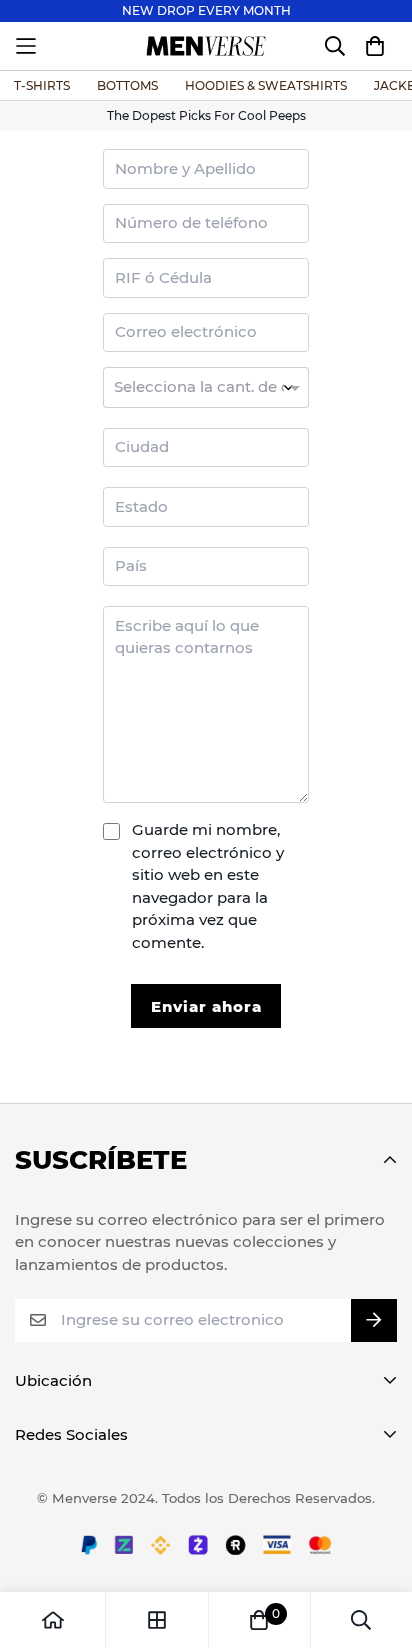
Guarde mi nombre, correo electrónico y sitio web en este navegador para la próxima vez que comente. (208, 886)
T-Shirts (42, 85)
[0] (259, 1620)
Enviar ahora (206, 1006)
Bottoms (127, 85)
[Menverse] (206, 46)
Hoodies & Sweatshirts (266, 85)
